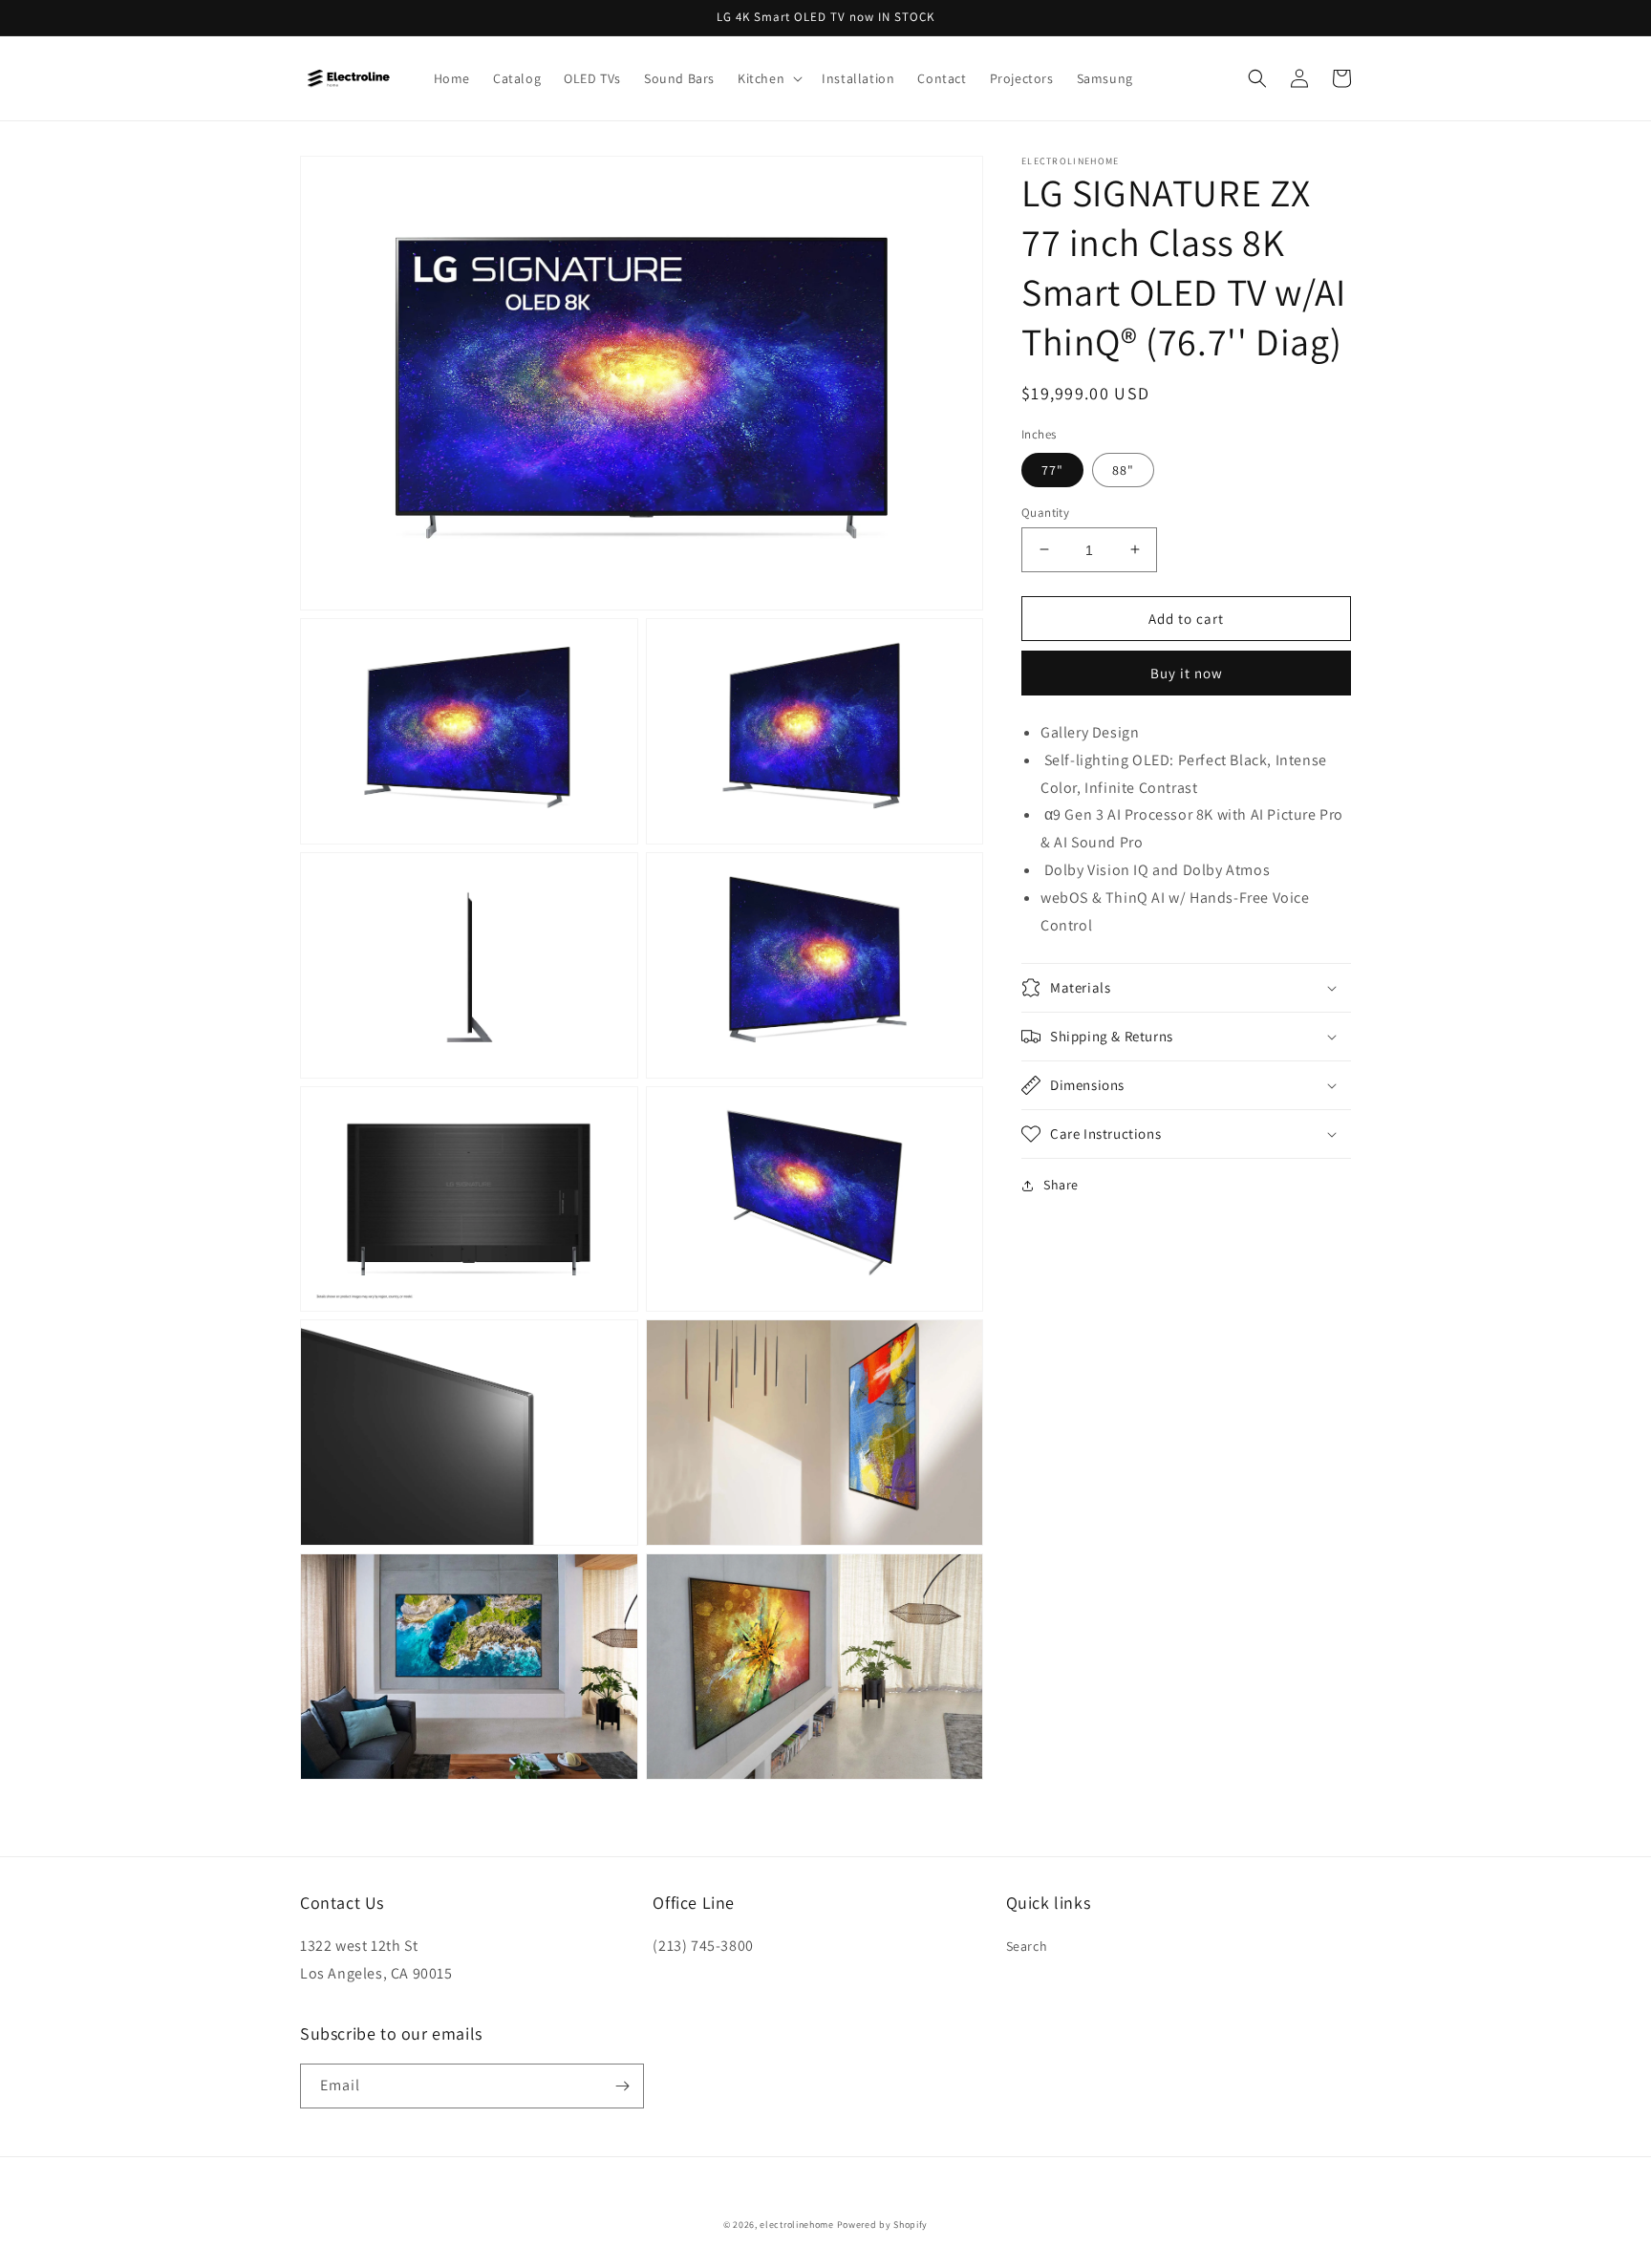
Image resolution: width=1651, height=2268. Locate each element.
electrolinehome (797, 2225)
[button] (768, 78)
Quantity (1045, 512)
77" (1052, 469)
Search (1027, 1946)
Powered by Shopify (883, 2225)
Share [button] (1061, 1185)
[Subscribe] (622, 2086)
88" (1123, 469)
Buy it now (1187, 673)
